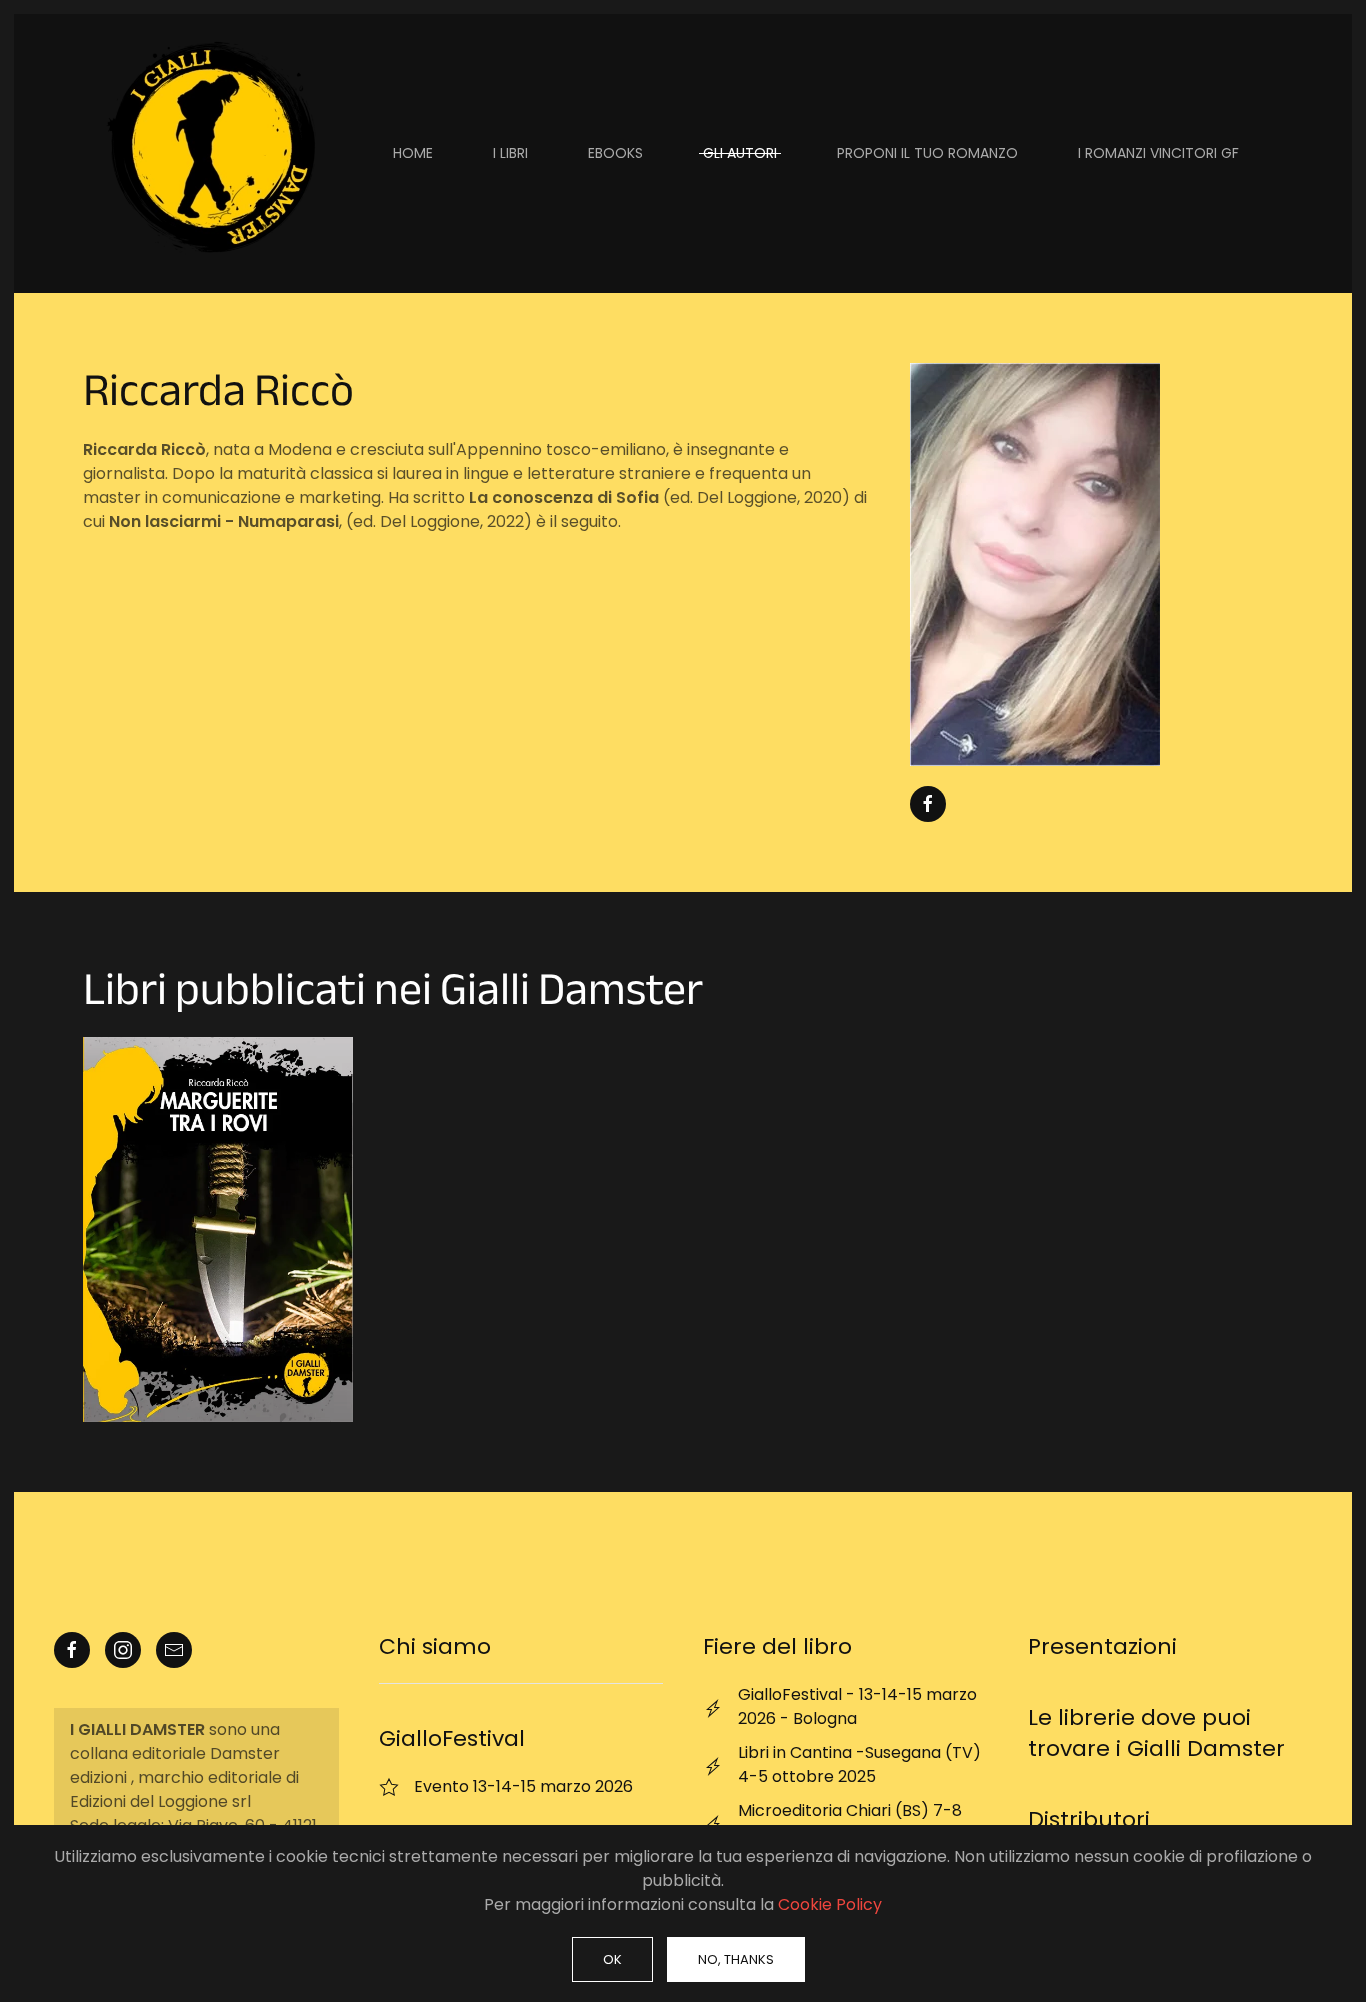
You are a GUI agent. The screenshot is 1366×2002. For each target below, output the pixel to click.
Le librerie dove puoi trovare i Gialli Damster (1156, 1733)
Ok (612, 1959)
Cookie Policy (830, 1904)
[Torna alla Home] (208, 153)
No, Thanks (736, 1959)
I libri (510, 153)
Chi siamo (435, 1646)
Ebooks (615, 153)
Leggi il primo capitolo (218, 1230)
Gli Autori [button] (740, 153)
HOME (413, 153)
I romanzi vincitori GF (1158, 153)
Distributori (1089, 1819)
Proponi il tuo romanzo (927, 153)
